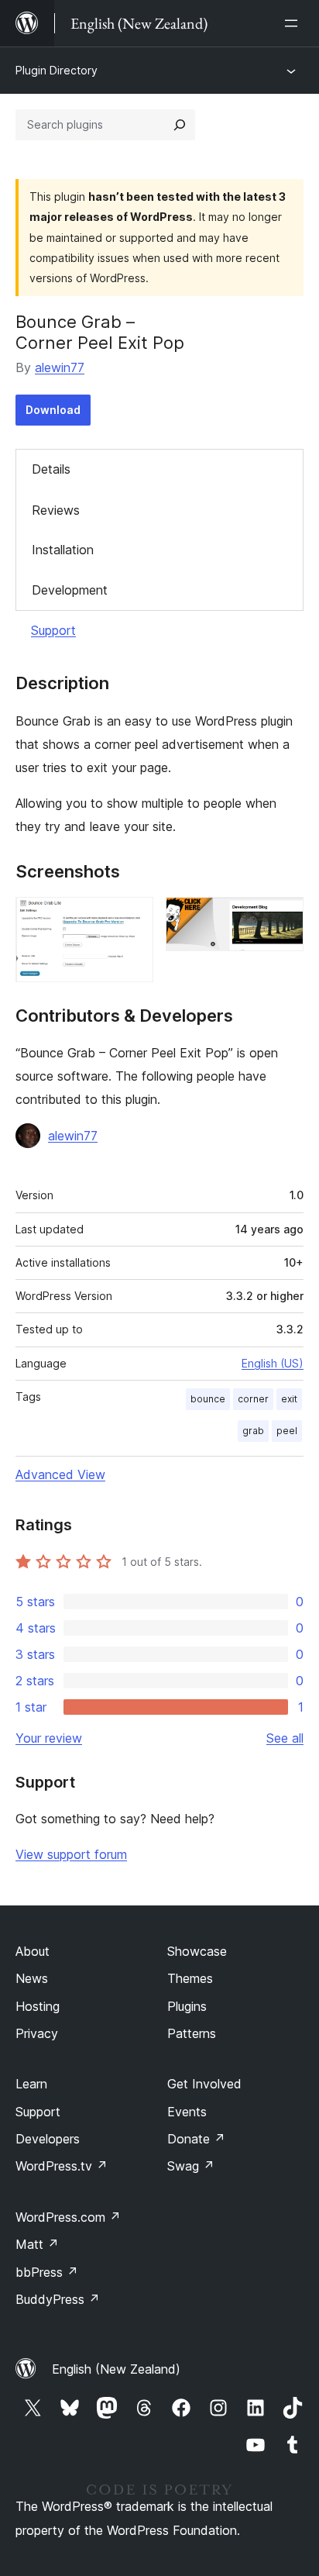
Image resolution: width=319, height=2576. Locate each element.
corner (253, 1399)
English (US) (273, 1363)
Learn (31, 2084)
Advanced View (60, 1474)
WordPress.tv (62, 2166)
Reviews (56, 510)
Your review (49, 1738)
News (32, 1978)
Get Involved (204, 2084)
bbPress (47, 2272)
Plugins (187, 2006)
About (33, 1951)
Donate (196, 2139)
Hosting (38, 2006)
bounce (208, 1399)
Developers (48, 2139)
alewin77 (60, 367)
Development (70, 590)
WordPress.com (68, 2217)
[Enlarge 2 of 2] (283, 918)
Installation (63, 550)
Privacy (37, 2033)
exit (289, 1399)
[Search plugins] (180, 125)
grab (253, 1431)
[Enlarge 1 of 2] (132, 918)
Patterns (192, 2033)
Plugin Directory (57, 70)
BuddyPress (58, 2299)
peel (287, 1431)
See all (285, 1738)
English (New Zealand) (116, 2369)
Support (53, 630)
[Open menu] (294, 23)
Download (53, 410)
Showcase (197, 1951)
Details (51, 469)
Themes (190, 1978)
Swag (191, 2166)
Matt (37, 2244)
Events (187, 2112)
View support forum (71, 1854)
